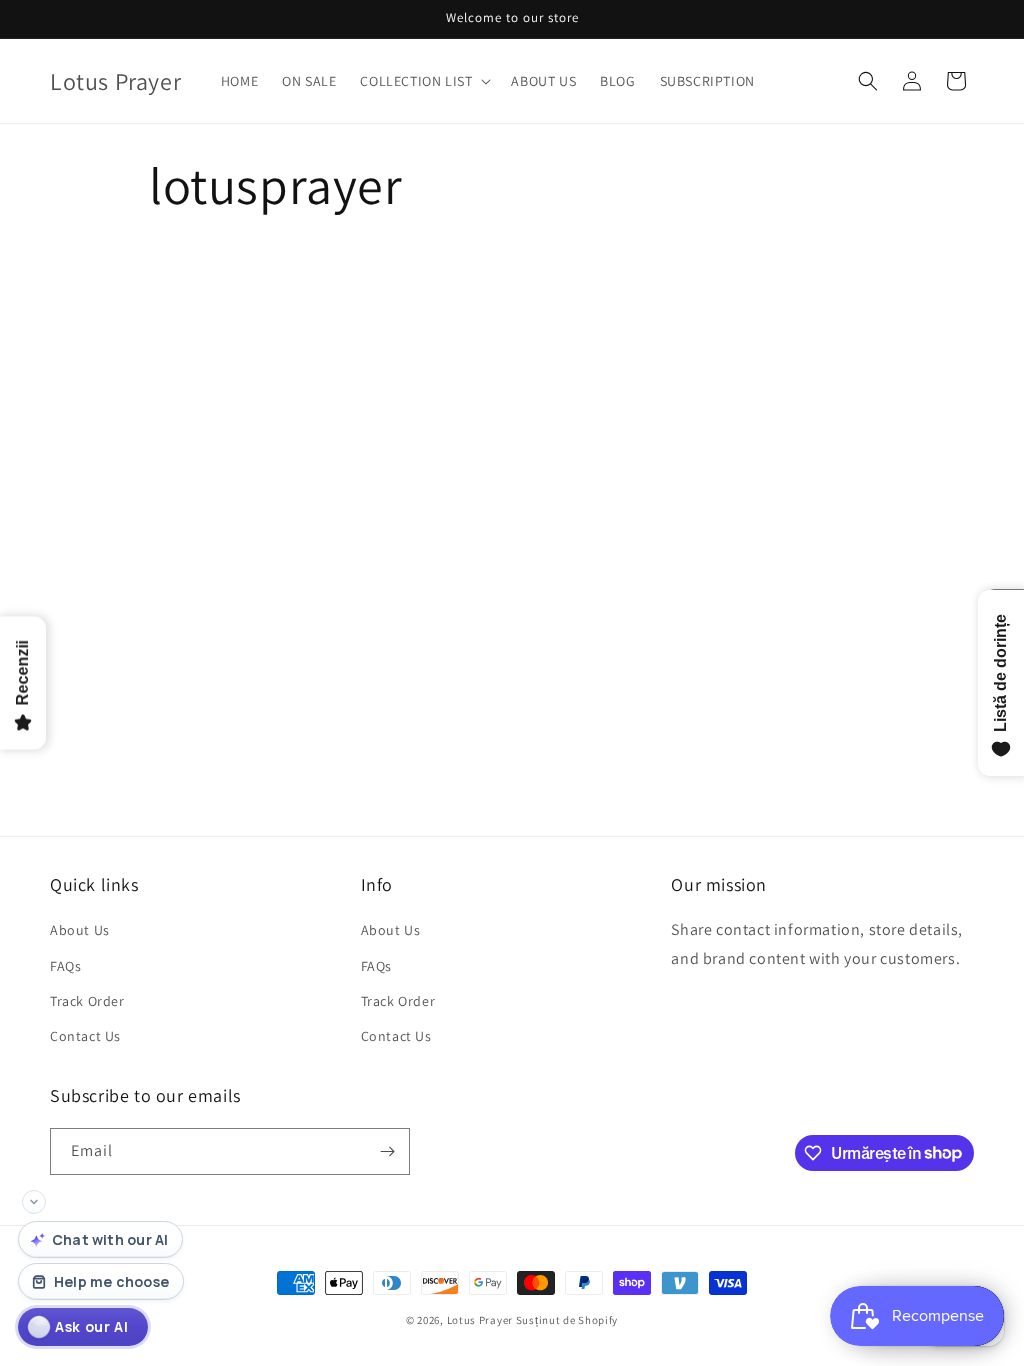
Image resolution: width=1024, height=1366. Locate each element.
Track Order (87, 1001)
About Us (80, 930)
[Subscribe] (387, 1151)
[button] (423, 81)
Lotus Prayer (480, 1320)
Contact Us (85, 1036)
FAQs (65, 966)
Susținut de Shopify (567, 1320)
